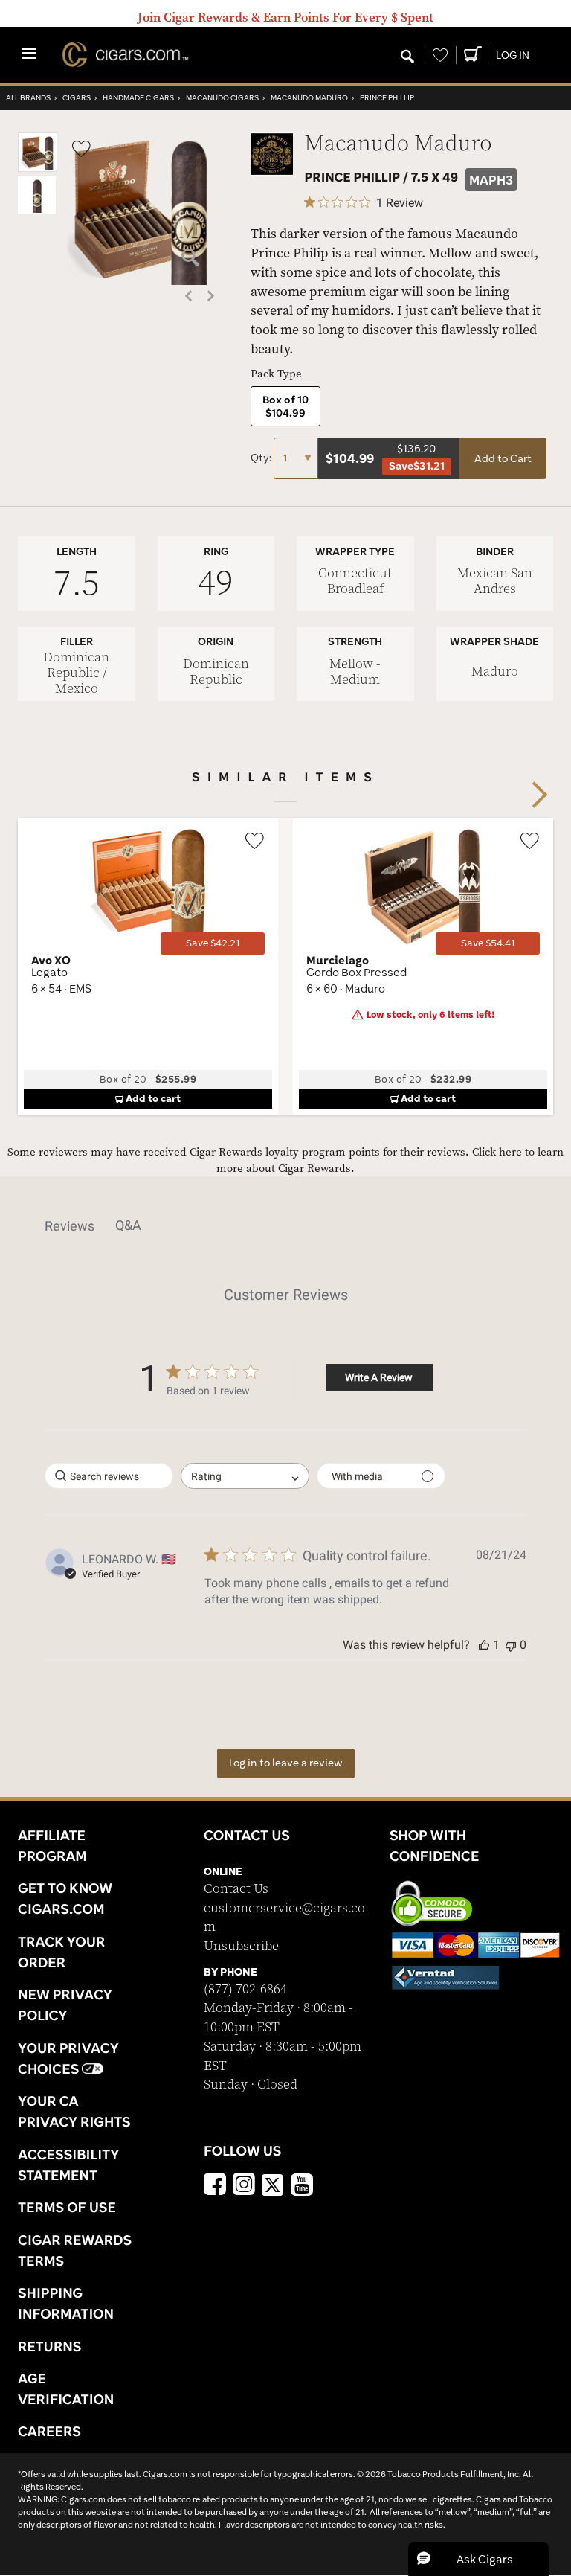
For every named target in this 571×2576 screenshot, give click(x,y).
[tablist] (285, 1225)
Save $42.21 (213, 943)
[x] (273, 2184)
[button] (38, 169)
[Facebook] (215, 2186)
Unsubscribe (241, 1946)
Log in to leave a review (286, 1763)
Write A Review (379, 1377)
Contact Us (236, 1889)
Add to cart (153, 1098)
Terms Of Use (67, 2207)
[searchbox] (109, 1476)
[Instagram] (244, 2186)
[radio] (285, 406)
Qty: (262, 458)
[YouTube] (302, 2186)
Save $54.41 (488, 943)
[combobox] (245, 1476)
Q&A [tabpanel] (128, 1225)
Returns (50, 2346)
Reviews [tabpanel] (70, 1226)
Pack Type (276, 374)
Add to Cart (503, 458)
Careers (49, 2431)
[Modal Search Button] (407, 57)
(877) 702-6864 (245, 1989)
